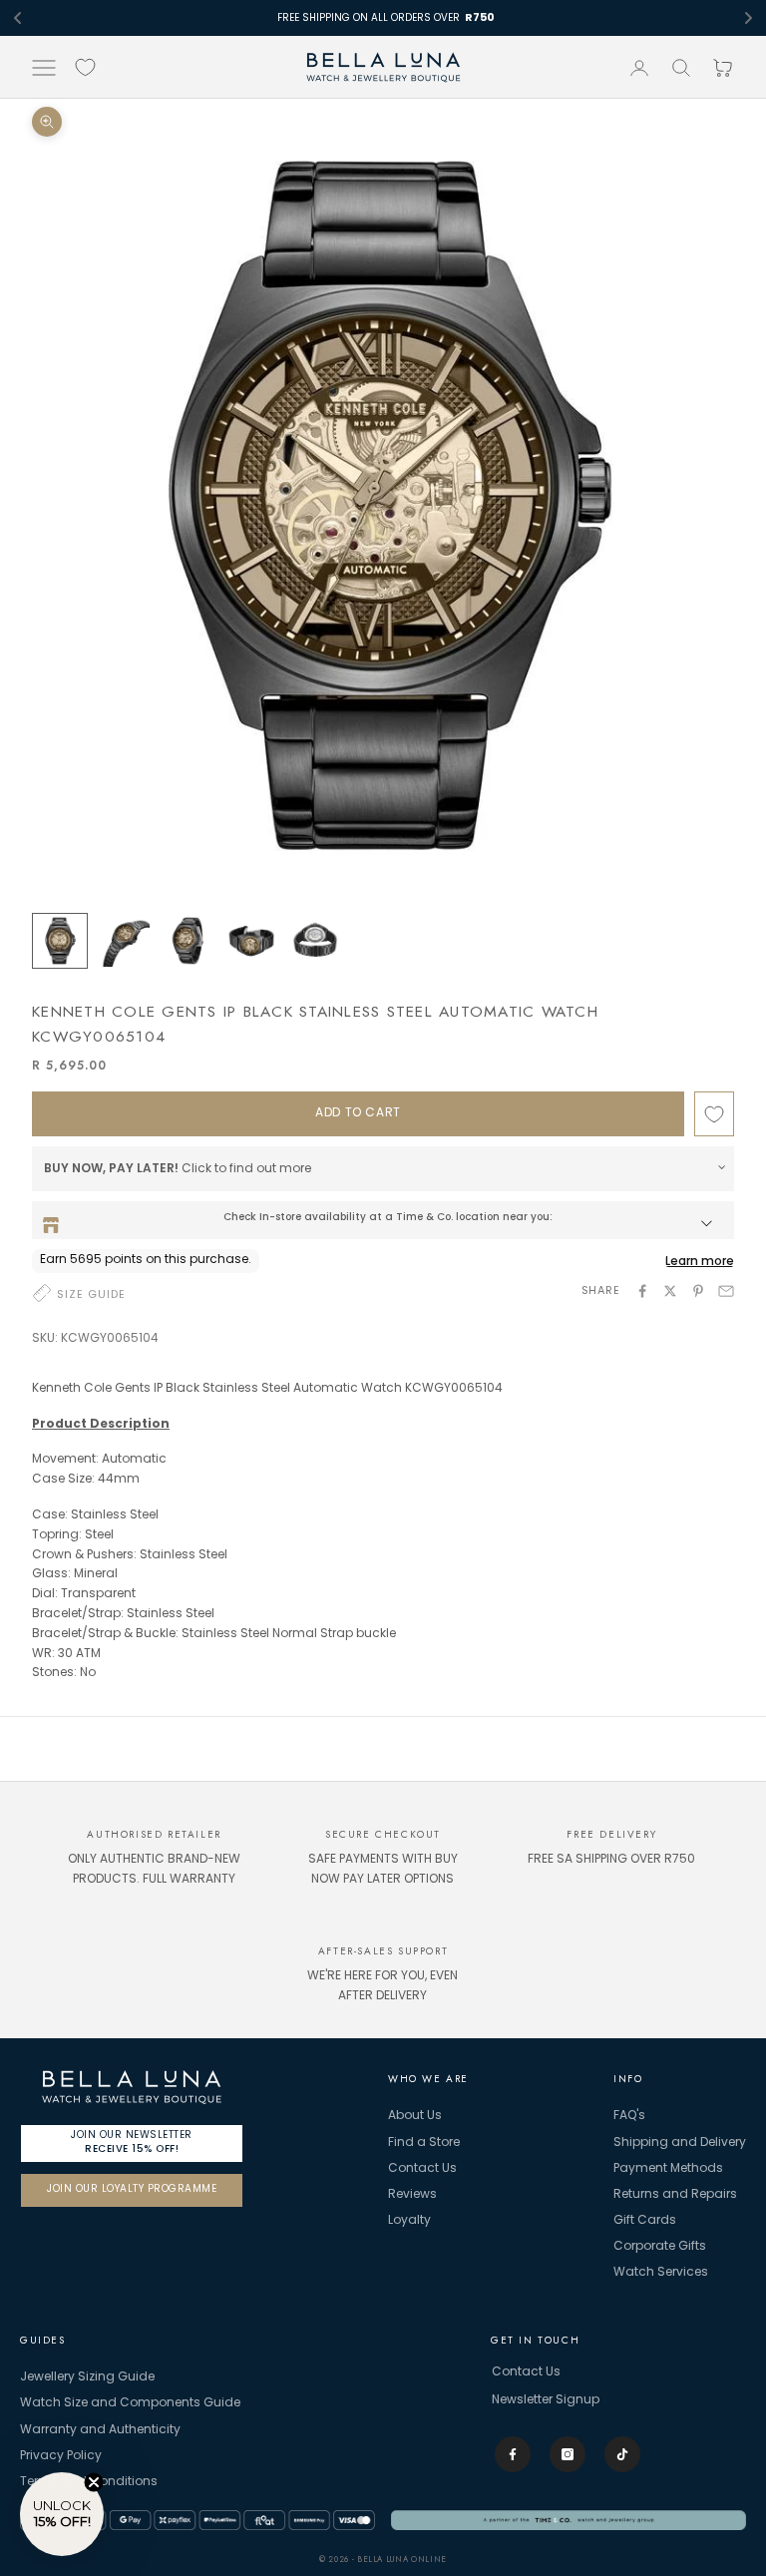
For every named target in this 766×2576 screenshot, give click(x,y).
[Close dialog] (517, 1114)
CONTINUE (383, 1420)
